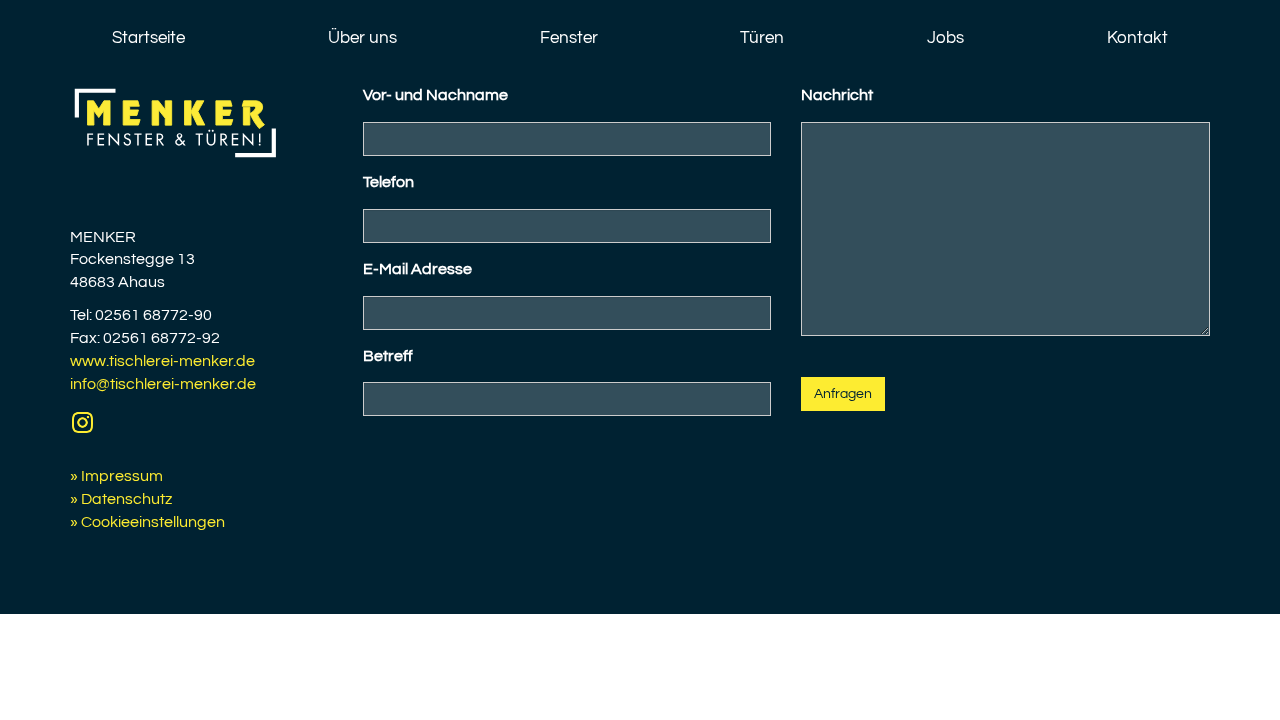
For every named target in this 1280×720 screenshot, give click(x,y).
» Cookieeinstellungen (147, 522)
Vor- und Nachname (435, 95)
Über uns (362, 38)
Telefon (388, 182)
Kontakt (1137, 38)
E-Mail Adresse (417, 269)
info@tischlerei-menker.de (163, 384)
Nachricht (837, 95)
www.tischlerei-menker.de (162, 361)
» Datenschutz (121, 499)
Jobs (945, 38)
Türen (762, 38)
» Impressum (116, 476)
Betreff (388, 356)
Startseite (148, 38)
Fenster (569, 38)
